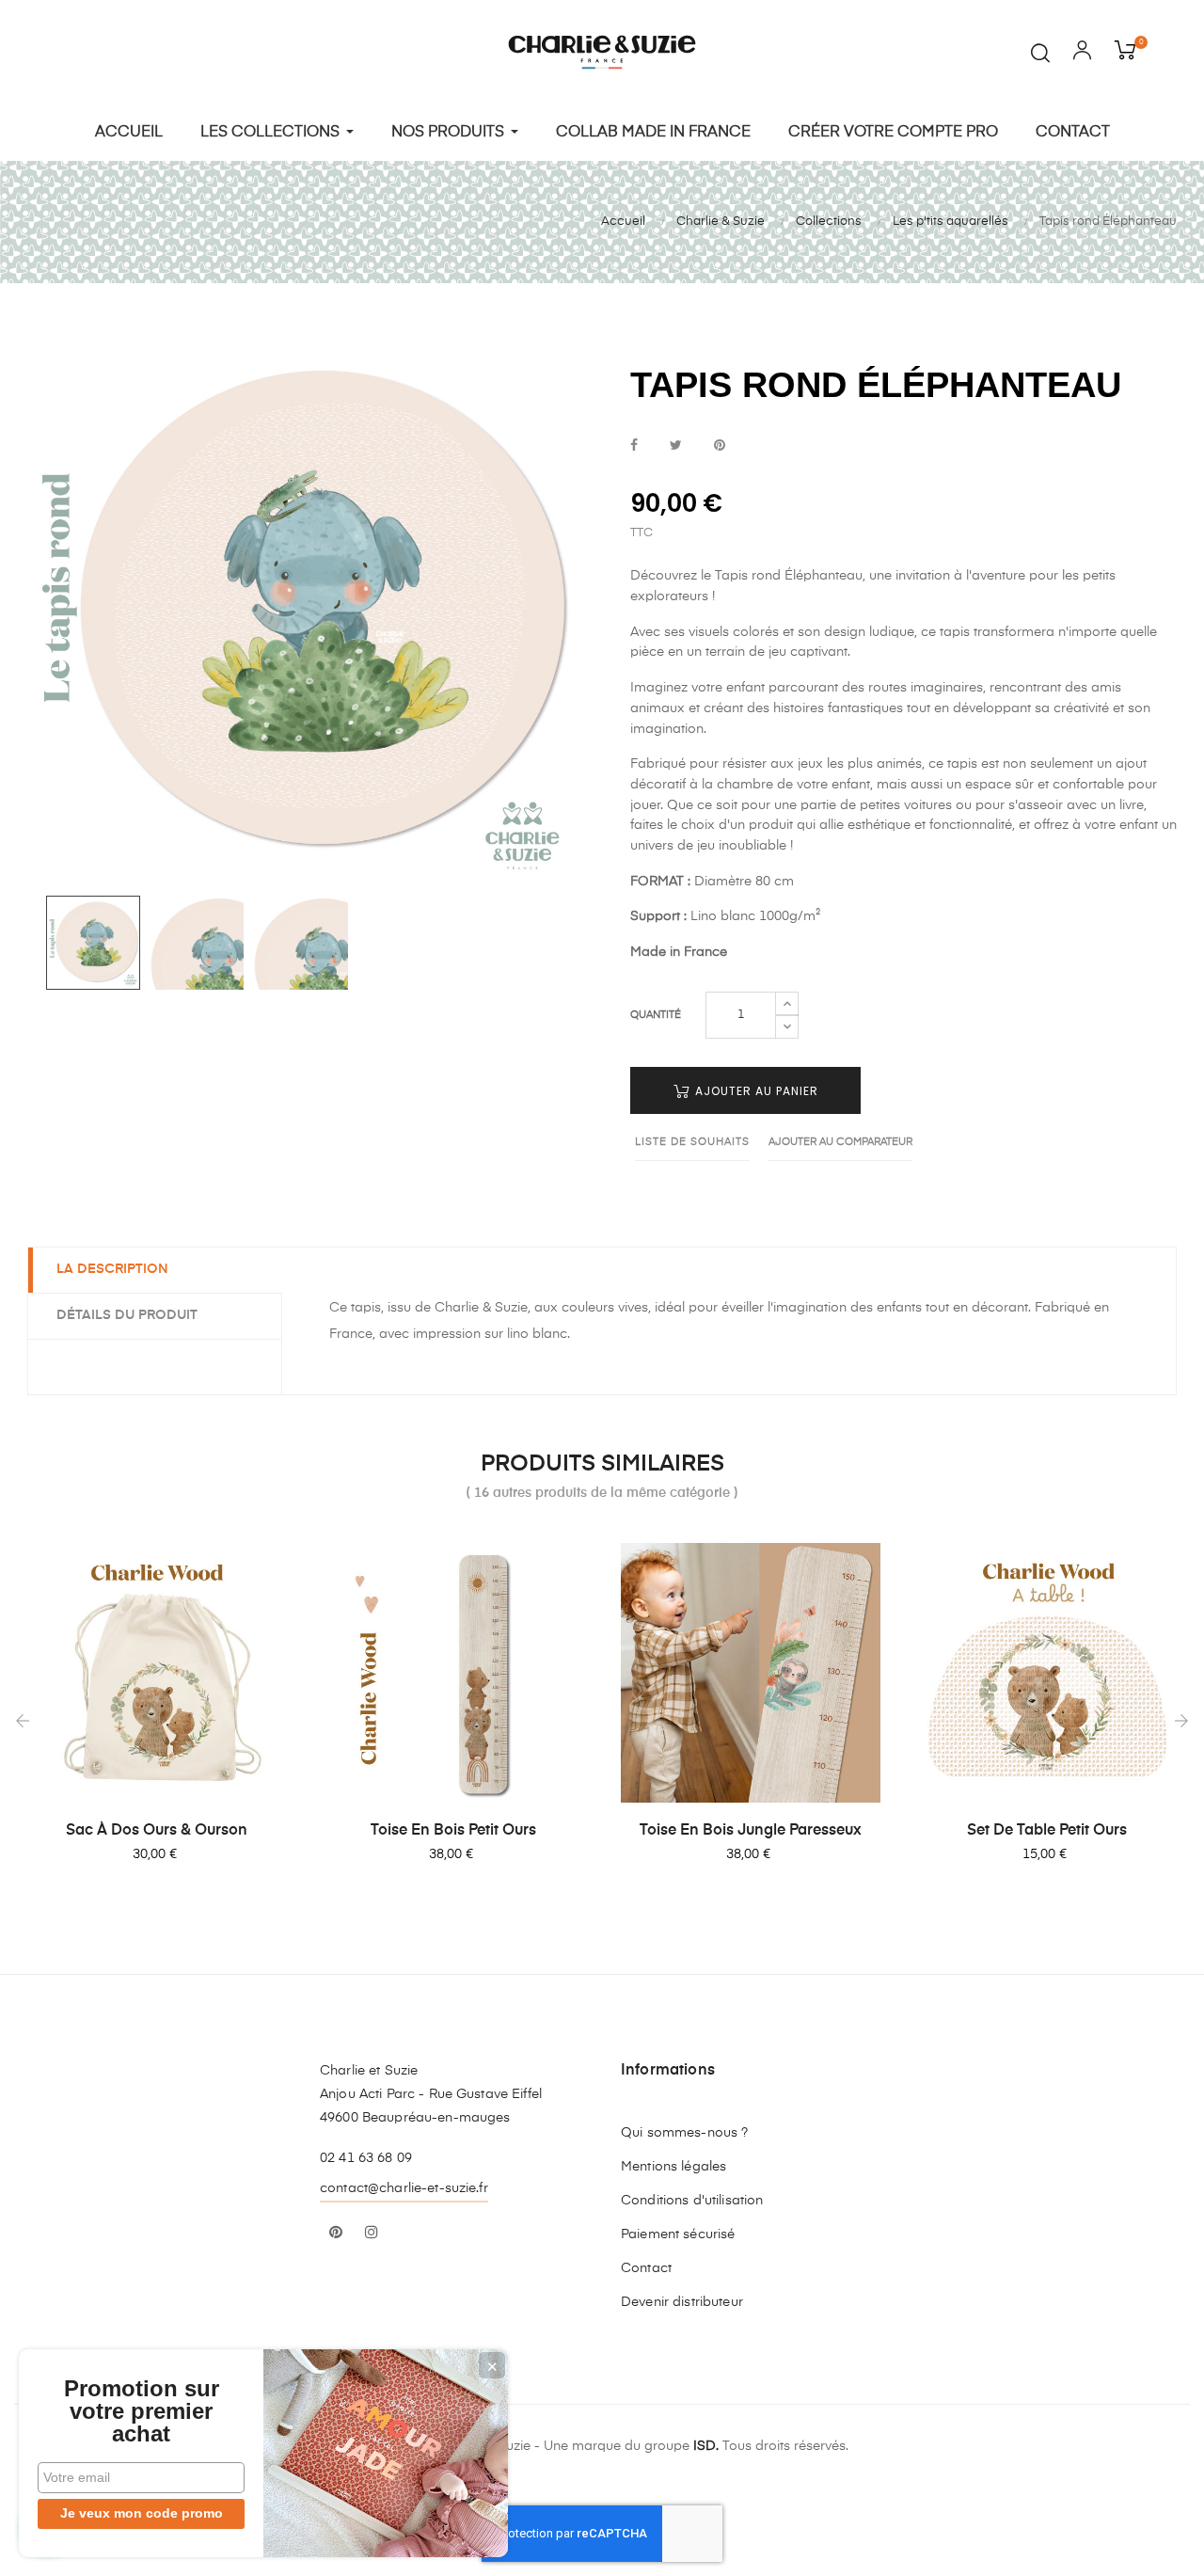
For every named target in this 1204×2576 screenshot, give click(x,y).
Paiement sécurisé (678, 2234)
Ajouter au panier (755, 1091)
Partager (634, 446)
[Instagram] (372, 2234)
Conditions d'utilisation (692, 2201)
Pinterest (720, 446)
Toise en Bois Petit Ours (453, 1831)
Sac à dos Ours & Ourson (157, 1831)
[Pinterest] (336, 2234)
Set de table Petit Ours (1047, 1831)
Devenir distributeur (682, 2302)
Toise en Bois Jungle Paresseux (751, 1831)
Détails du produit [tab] (127, 1315)
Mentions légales (673, 2167)
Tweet (676, 446)
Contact (646, 2268)
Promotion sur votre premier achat (142, 2411)
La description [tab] (112, 1269)
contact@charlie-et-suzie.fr (404, 2188)
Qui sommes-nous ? (684, 2133)
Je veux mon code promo (142, 2513)
